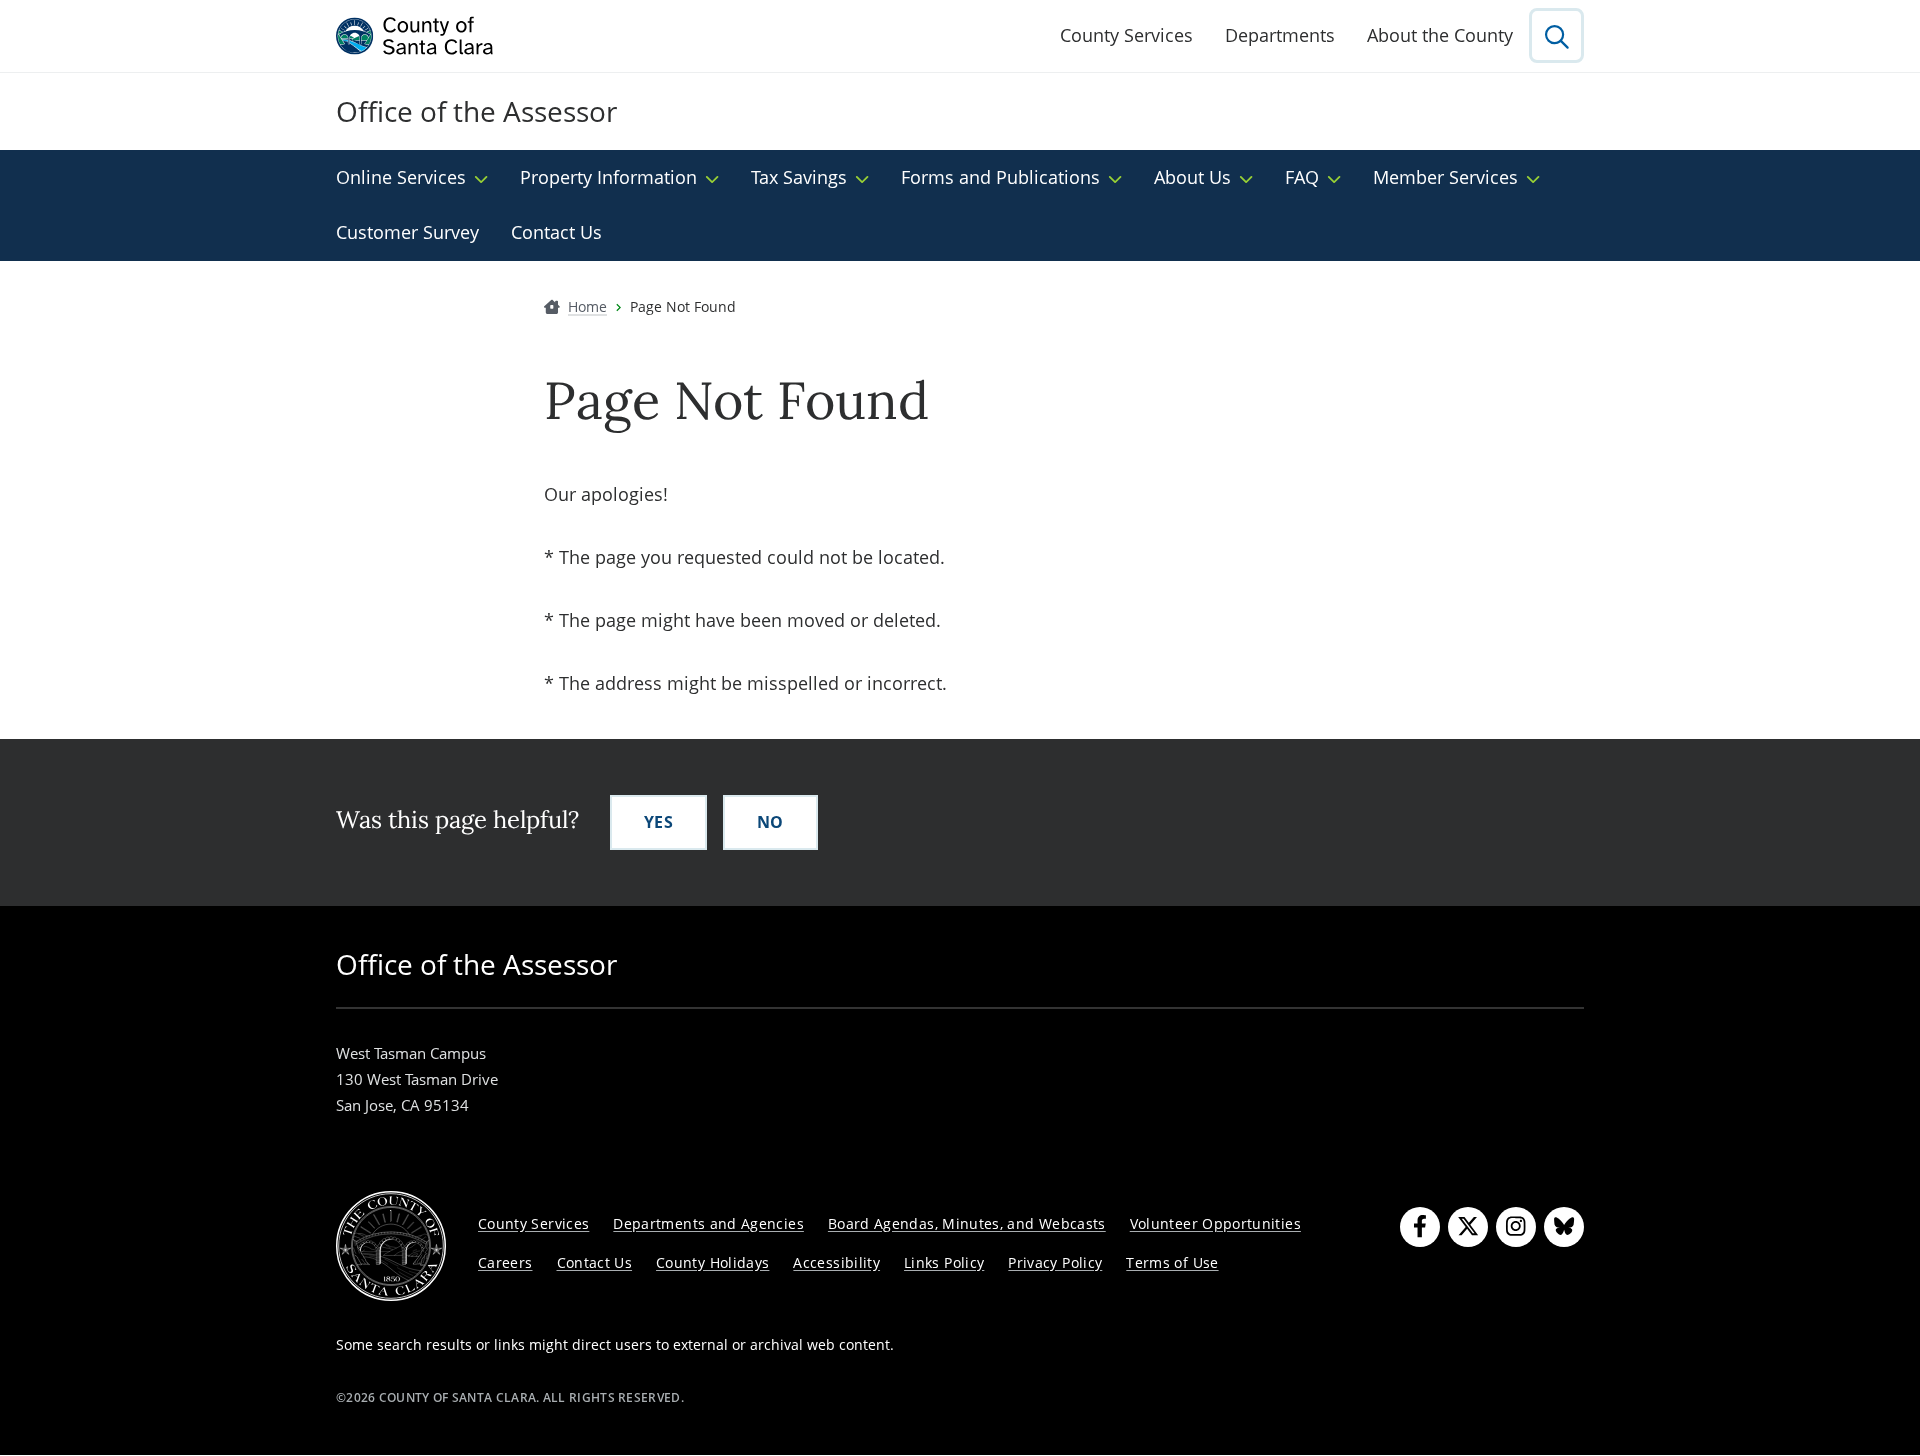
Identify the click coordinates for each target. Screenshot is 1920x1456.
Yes (658, 822)
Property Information (608, 177)
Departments (1280, 35)
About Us (1192, 177)
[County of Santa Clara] (415, 36)
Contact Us (556, 232)
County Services (1126, 35)
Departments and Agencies (708, 1223)
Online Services (401, 177)
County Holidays (712, 1262)
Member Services (1445, 177)
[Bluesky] (1564, 1227)
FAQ (1302, 177)
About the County (1440, 35)
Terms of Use (1172, 1262)
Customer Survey (407, 232)
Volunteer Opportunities (1215, 1223)
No (770, 822)
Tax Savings (799, 177)
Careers (505, 1262)
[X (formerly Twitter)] (1468, 1227)
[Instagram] (1516, 1227)
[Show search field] (1556, 35)
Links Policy (944, 1262)
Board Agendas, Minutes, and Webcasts (967, 1223)
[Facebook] (1420, 1227)
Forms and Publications (1000, 177)
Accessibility (836, 1262)
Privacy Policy (1055, 1262)
